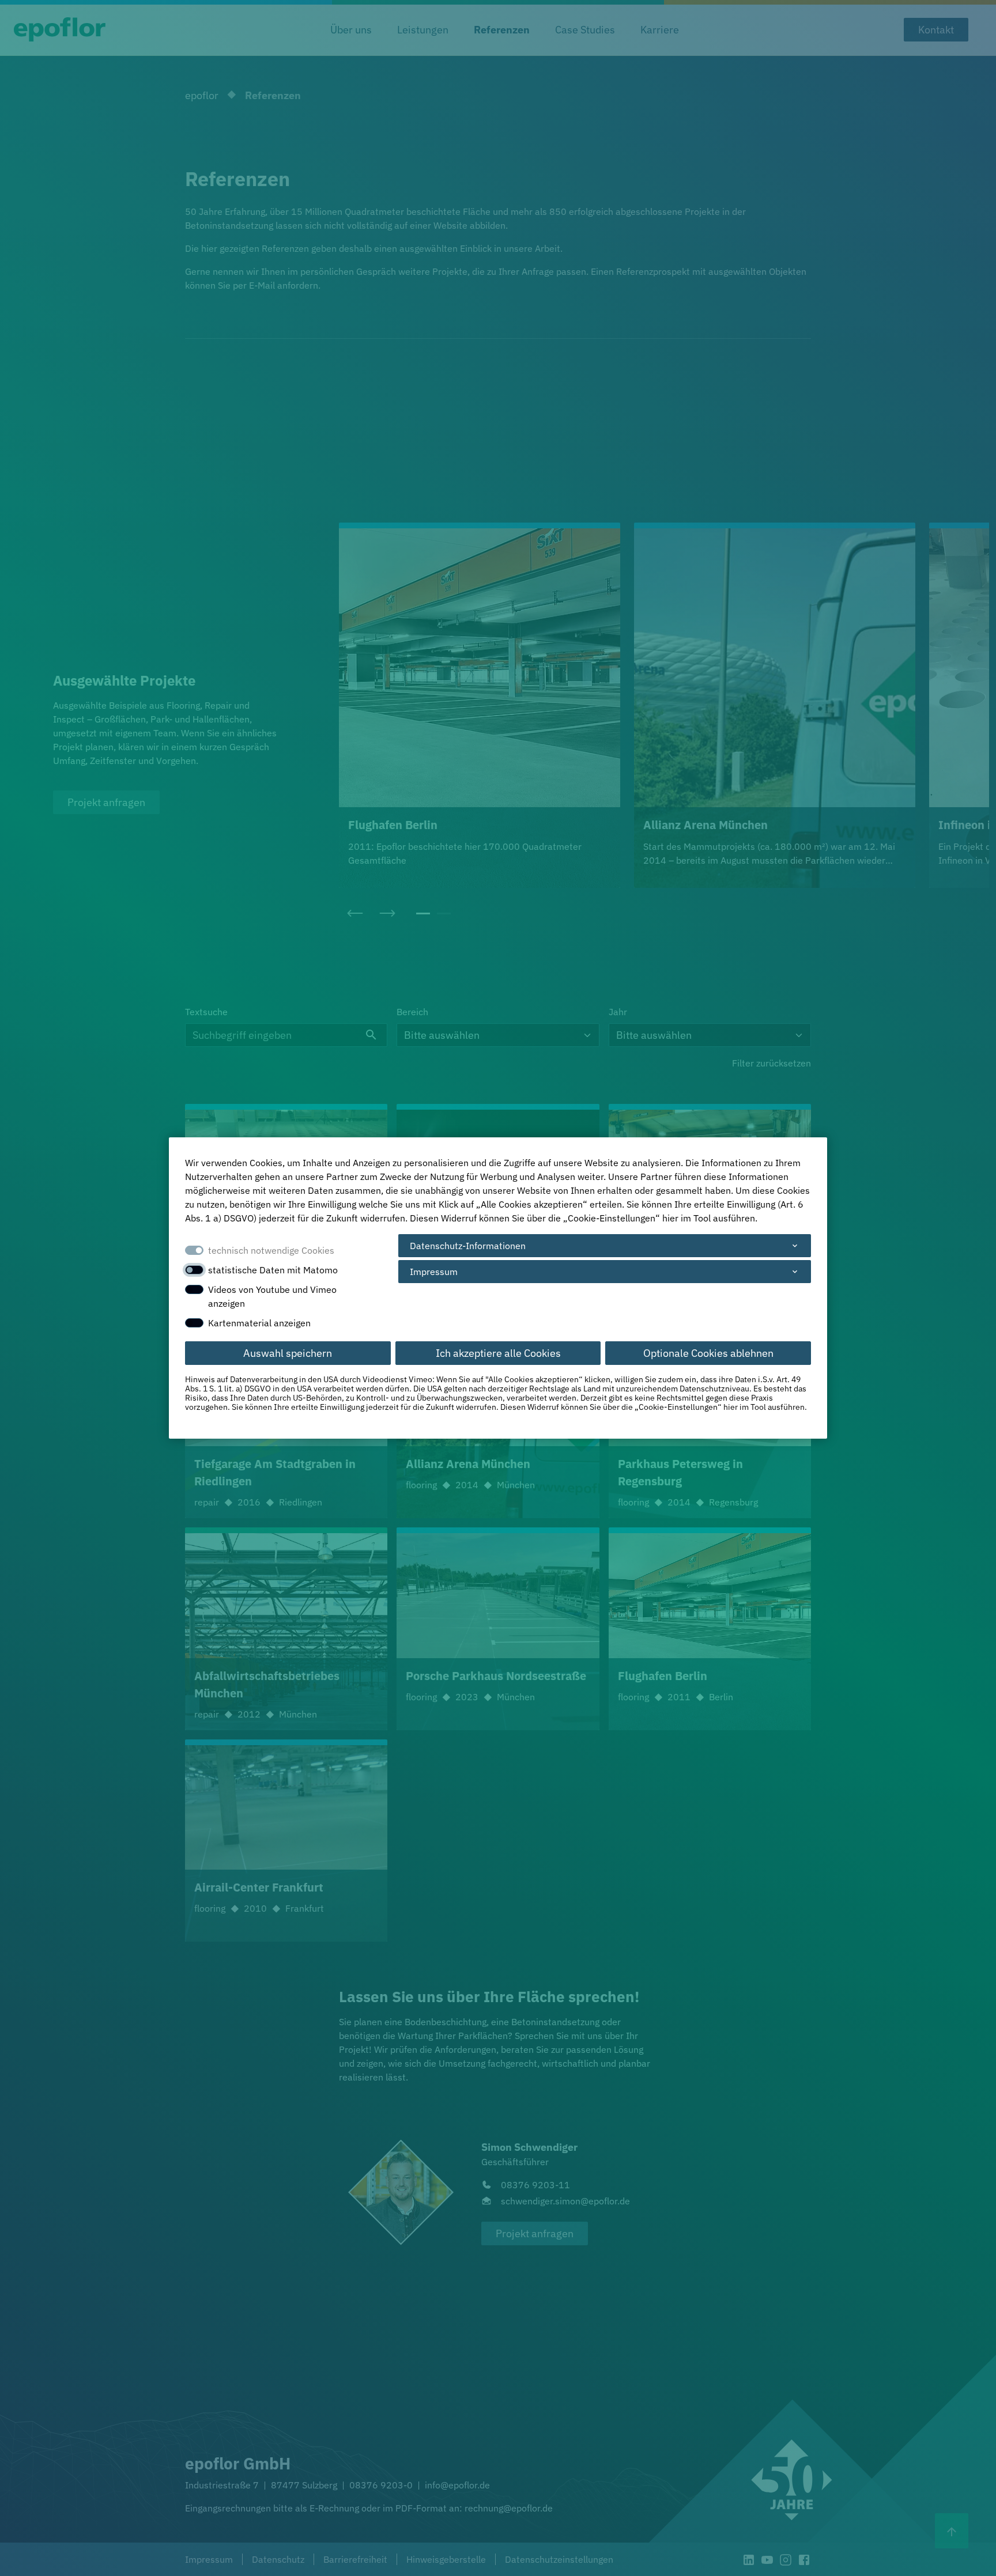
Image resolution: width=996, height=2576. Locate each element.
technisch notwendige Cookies (271, 1250)
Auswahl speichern (288, 1353)
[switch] (194, 1270)
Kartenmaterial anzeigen (259, 1323)
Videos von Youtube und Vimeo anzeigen (272, 1296)
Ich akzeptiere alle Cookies (498, 1353)
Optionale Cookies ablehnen (708, 1353)
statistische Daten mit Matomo (273, 1270)
